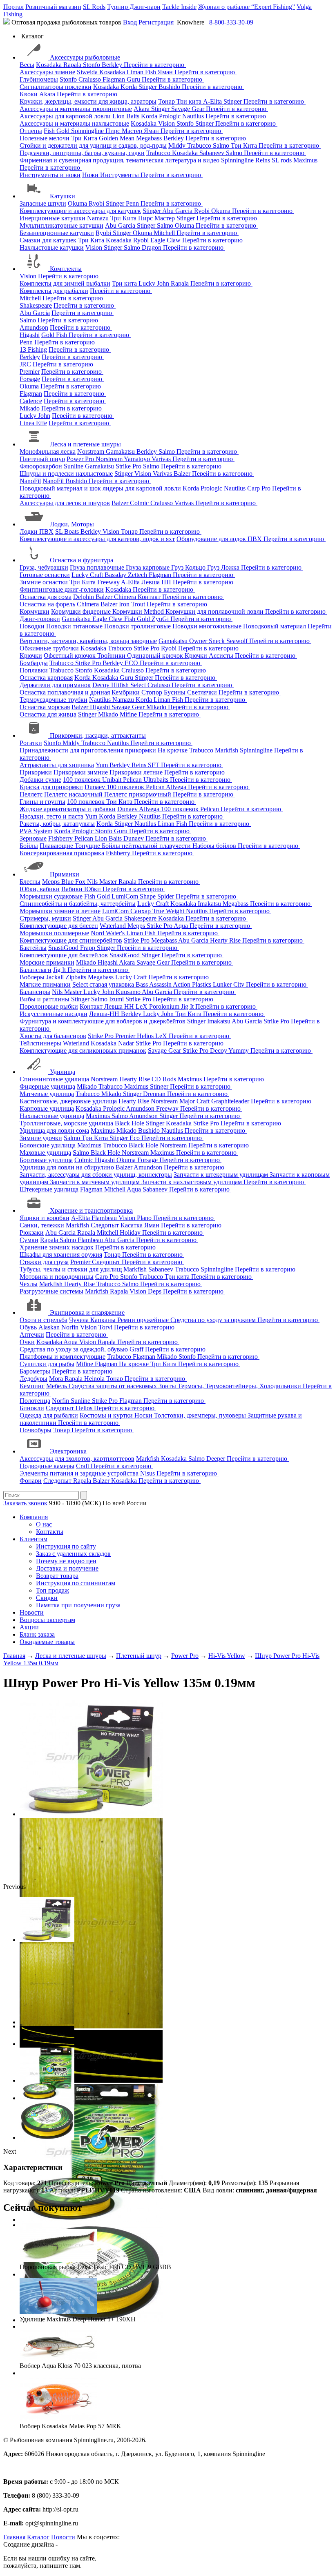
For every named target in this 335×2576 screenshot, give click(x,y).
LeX (162, 1036)
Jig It (60, 970)
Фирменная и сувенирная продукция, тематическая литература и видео (119, 160)
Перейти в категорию (155, 65)
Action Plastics (193, 984)
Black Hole (130, 1123)
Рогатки (31, 743)
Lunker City (229, 984)
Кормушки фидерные (82, 611)
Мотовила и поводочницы (57, 1277)
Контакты (50, 1532)
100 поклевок (83, 780)
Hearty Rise (226, 940)
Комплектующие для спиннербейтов (71, 940)
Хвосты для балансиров (53, 1036)
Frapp (88, 948)
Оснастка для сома (46, 597)
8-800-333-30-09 (231, 22)
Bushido (170, 87)
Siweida (88, 72)
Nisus (148, 1473)
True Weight (169, 911)
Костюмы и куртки (107, 1415)
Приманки (65, 874)
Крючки (31, 656)
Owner (199, 641)
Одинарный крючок (156, 656)
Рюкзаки (32, 1233)
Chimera (126, 597)
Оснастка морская (45, 707)
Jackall (56, 977)
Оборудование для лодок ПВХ (220, 539)
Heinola (95, 1379)
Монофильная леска (48, 452)
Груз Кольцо (189, 567)
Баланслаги (36, 970)
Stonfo (92, 65)
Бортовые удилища (46, 1160)
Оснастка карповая (46, 678)
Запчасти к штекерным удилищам (222, 1175)
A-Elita (213, 101)
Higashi (30, 335)
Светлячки (203, 692)
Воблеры (32, 977)
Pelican (133, 780)
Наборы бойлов (215, 846)
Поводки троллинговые (138, 626)
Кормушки (35, 611)
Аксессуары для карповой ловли (65, 116)
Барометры (35, 1371)
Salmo (222, 145)
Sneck (218, 641)
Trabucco (200, 145)
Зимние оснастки (44, 582)
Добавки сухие (40, 780)
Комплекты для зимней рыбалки (65, 283)
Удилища (63, 1072)
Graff (137, 1349)
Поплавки (34, 670)
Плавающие (57, 846)
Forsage (30, 379)
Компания (34, 1517)
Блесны (30, 882)
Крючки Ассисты (210, 656)
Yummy (239, 1051)
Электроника (68, 1451)
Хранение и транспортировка (91, 1210)
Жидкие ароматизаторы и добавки (68, 809)
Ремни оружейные (144, 1320)
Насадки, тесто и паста (51, 816)
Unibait (113, 780)
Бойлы (29, 846)
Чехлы (29, 1284)
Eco (135, 1138)
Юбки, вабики (40, 889)
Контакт (150, 597)
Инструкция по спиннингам (76, 1583)
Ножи (91, 175)
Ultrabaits (157, 780)
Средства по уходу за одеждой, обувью (74, 1349)
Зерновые (33, 838)
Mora (57, 1379)
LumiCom (126, 896)
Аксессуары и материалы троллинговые (76, 109)
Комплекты (66, 269)
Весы (27, 65)
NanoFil (30, 481)
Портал (13, 7)
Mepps (52, 882)
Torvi (106, 1327)
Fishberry (61, 838)
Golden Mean (117, 138)
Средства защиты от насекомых (114, 1386)
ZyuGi (161, 619)
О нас (44, 1524)
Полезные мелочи (45, 138)
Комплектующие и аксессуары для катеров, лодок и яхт (97, 539)
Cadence (31, 401)
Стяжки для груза (44, 1262)
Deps (155, 1291)
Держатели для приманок (55, 685)
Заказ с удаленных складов (73, 1554)
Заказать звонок (25, 1503)
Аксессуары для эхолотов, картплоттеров (77, 1459)
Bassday (116, 575)
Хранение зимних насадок (57, 1247)
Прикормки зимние (82, 772)
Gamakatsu (121, 452)
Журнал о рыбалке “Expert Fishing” (247, 7)
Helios (146, 1036)
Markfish (227, 750)
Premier (30, 372)
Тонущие (88, 846)
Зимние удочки (41, 1138)
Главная (14, 2537)
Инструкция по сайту (66, 1546)
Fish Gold (57, 131)
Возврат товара (57, 1576)
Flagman (115, 79)
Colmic (140, 503)
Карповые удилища (47, 1108)
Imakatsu (210, 904)
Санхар (141, 911)
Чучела (80, 1320)
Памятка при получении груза (78, 1605)
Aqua (182, 926)
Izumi (117, 999)
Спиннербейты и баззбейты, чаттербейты (78, 904)
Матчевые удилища (47, 1094)
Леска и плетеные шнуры (85, 444)
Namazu (99, 218)
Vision (167, 123)
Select (139, 685)
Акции (29, 1627)
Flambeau (105, 1218)
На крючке (173, 750)
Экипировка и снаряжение (87, 1312)
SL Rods (94, 7)
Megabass (150, 138)
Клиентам (33, 1539)
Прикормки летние (137, 772)
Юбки (93, 889)
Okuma (78, 203)
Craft (83, 1466)
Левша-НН (105, 1014)
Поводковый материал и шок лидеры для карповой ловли (100, 488)
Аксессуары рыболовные (85, 57)
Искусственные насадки (54, 1014)
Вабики (73, 889)
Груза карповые (149, 567)
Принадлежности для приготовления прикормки (88, 750)
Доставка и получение (67, 1568)
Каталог (38, 2537)
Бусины (175, 692)
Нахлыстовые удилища (52, 1116)
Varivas (162, 459)
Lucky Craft (88, 575)
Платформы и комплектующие (63, 1357)
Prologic (171, 116)
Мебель (57, 1386)
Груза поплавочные (98, 567)
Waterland (114, 926)
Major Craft (195, 1101)
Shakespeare (36, 305)
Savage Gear (189, 109)
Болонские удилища (48, 1145)
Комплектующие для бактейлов (64, 955)
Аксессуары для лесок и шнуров (65, 503)
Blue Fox (74, 882)
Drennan (155, 1094)
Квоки (29, 94)
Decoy (102, 685)
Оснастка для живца (48, 714)
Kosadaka (50, 65)
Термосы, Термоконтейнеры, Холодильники (240, 1386)
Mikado (30, 408)
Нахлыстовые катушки (52, 247)
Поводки (32, 626)
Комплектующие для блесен (59, 926)
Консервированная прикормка (62, 853)
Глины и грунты (42, 802)
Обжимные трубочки (49, 648)
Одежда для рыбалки (49, 1415)
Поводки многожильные (208, 626)
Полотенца (35, 1401)
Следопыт (106, 1225)
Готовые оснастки (45, 575)
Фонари (31, 1481)
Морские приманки (47, 962)
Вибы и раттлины (45, 999)
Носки (144, 1415)
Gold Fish (55, 335)
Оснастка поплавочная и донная (65, 692)
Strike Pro (129, 466)
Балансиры (35, 992)
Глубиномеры (39, 79)
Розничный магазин (53, 7)
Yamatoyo (138, 459)
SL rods (283, 160)
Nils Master (103, 882)
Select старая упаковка (104, 984)
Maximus (305, 160)
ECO (132, 663)
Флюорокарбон (41, 466)
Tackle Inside (179, 7)
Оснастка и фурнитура (82, 560)
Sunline (74, 466)
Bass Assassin (154, 984)
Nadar (127, 1043)
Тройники (112, 656)
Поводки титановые (75, 626)
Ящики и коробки (45, 1218)
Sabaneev (213, 153)
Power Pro (81, 459)
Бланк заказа (37, 1634)
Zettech (138, 575)
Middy (178, 145)
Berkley (113, 65)
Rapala (73, 65)
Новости (32, 1612)
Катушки (63, 196)
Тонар (167, 101)
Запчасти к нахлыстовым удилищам (192, 1182)
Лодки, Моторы (72, 524)
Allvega (177, 787)
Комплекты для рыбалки (54, 291)
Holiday (131, 1233)
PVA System (36, 831)
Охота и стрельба (44, 1320)
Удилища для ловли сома (54, 1130)
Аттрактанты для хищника (57, 765)
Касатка (132, 1225)
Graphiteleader (231, 1101)
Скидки (47, 1598)
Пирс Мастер (125, 131)
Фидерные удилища (47, 1086)
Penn (133, 203)
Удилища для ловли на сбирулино (67, 1167)
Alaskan (50, 1327)
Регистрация (156, 22)
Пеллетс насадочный (74, 794)
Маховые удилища (45, 1153)
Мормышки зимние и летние (60, 911)
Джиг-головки (40, 619)
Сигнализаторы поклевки (56, 87)
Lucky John (155, 283)
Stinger (149, 87)
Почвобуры (36, 1430)
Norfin (71, 1327)
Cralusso (90, 79)
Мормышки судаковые (51, 896)
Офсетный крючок (70, 656)
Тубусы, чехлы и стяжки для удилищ (71, 1269)
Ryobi (97, 203)
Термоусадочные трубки (54, 700)
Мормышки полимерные (54, 933)
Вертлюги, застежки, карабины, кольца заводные (88, 641)
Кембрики (126, 692)
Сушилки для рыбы (47, 1364)
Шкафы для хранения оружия (61, 1255)
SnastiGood (64, 948)
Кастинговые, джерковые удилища (68, 1101)
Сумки (29, 1240)
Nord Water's (108, 933)
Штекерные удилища (49, 1189)
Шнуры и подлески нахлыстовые (66, 474)
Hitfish (121, 685)
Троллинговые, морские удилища (66, 1123)
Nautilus (194, 116)
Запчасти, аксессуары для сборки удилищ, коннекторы (96, 1175)
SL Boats (68, 531)
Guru (134, 79)
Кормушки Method (139, 611)
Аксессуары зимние (47, 72)
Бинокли (32, 1408)
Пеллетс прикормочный (138, 794)
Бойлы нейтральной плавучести (147, 846)
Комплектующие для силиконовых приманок (83, 1051)
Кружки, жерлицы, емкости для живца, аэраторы (88, 101)
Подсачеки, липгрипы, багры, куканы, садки (82, 153)
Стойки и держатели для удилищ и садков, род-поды (93, 145)
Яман (166, 72)
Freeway (109, 582)
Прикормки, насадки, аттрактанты (98, 736)
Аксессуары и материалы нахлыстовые (74, 123)
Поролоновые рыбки (49, 1006)
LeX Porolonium (158, 1006)
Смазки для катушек (48, 240)
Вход (130, 22)
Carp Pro (260, 488)
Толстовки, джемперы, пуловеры (201, 1415)
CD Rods (165, 1079)
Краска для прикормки (51, 787)
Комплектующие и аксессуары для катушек (80, 211)
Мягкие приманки (45, 984)
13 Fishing (33, 349)
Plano (145, 1218)
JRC (25, 364)
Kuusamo (129, 992)
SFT (154, 765)
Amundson (34, 327)
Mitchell (165, 233)
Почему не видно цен (66, 1561)
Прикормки (36, 772)
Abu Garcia (178, 211)
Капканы (104, 1320)
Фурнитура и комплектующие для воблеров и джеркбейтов (103, 1021)
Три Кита (85, 138)
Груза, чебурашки (44, 567)
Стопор (153, 692)
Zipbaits (77, 977)
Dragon (152, 247)
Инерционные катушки (52, 218)
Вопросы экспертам (47, 1620)
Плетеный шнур (42, 459)
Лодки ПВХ (37, 531)
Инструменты (120, 175)
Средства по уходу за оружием (214, 1320)
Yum (103, 765)
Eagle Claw (166, 240)
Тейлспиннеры (40, 1043)
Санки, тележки (42, 1225)
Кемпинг (32, 1386)
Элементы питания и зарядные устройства (79, 1473)
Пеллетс (31, 794)
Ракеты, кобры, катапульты (57, 824)
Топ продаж (52, 1590)
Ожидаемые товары (47, 1642)
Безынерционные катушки (57, 233)
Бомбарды (34, 663)
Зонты (168, 1386)
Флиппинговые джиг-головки (62, 589)
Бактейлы (33, 948)
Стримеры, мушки (45, 918)
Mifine (129, 714)
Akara (48, 94)
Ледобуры (33, 1379)
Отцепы (31, 131)
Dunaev (96, 787)
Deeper (217, 1459)
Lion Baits (127, 116)
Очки (27, 1342)
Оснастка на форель (47, 604)
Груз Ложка (224, 567)
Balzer (183, 474)
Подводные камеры (47, 1466)
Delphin (84, 597)
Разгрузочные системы (51, 1291)
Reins (264, 160)
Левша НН (157, 582)
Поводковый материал (275, 626)
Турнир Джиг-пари (134, 7)
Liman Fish (142, 72)
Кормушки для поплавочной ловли (215, 611)
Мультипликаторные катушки (61, 225)
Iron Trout (133, 604)
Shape (149, 896)
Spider (166, 896)
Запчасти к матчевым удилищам (96, 1182)
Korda (130, 87)
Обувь (28, 1327)
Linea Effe (33, 423)
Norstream (92, 452)
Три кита (190, 101)
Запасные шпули (43, 203)
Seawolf (238, 641)
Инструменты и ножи (50, 175)
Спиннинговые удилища (54, 1079)
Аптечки (32, 1335)
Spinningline (88, 131)
